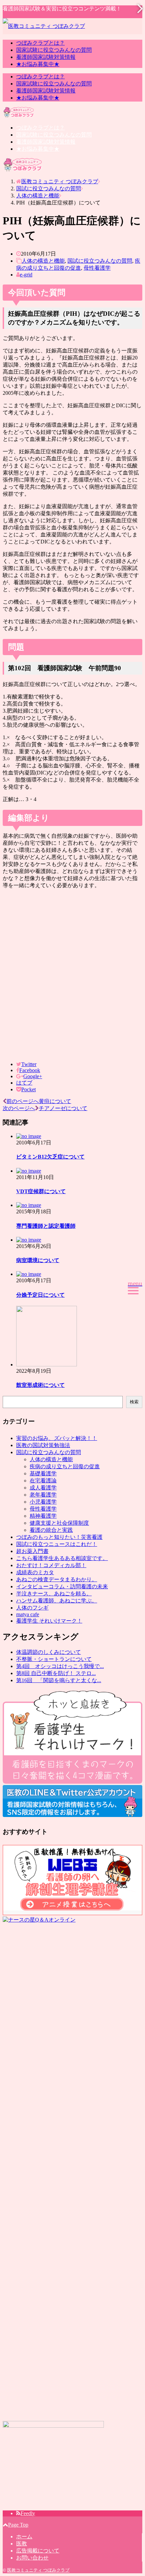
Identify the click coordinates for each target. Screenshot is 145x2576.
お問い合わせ (32, 2558)
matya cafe (28, 1614)
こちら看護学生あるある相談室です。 (62, 1558)
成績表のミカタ (35, 1572)
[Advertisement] (72, 975)
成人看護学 (43, 1488)
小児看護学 (43, 1502)
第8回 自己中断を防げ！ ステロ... (56, 1673)
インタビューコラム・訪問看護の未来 (62, 1586)
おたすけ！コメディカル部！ (51, 1565)
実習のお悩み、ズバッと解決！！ (57, 1438)
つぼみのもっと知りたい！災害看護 (59, 1537)
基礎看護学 (43, 1473)
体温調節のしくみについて (49, 1652)
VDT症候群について (41, 1191)
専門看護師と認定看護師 (46, 1226)
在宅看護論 (43, 1481)
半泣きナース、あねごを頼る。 (54, 1594)
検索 (134, 1402)
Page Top (18, 2525)
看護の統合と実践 (51, 1530)
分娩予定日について (40, 1295)
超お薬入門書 (32, 1551)
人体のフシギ (32, 1608)
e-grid (26, 275)
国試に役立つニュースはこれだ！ (57, 1544)
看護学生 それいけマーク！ (49, 1621)
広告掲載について (38, 2551)
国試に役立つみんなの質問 (100, 261)
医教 (22, 2544)
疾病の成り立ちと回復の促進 (65, 1466)
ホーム (24, 2536)
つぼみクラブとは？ (40, 43)
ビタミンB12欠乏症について (50, 1157)
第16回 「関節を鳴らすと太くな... (59, 1680)
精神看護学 (43, 1516)
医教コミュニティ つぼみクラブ (38, 2570)
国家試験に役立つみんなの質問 (54, 50)
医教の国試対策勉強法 (43, 1445)
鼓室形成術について (40, 1385)
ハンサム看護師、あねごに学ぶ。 (57, 1601)
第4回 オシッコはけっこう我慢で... (60, 1666)
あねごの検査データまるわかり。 (57, 1579)
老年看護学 (43, 1495)
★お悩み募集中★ (38, 64)
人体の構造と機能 (43, 261)
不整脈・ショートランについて (54, 1659)
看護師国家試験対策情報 (46, 57)
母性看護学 (97, 268)
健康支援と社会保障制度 (59, 1523)
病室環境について (38, 1260)
